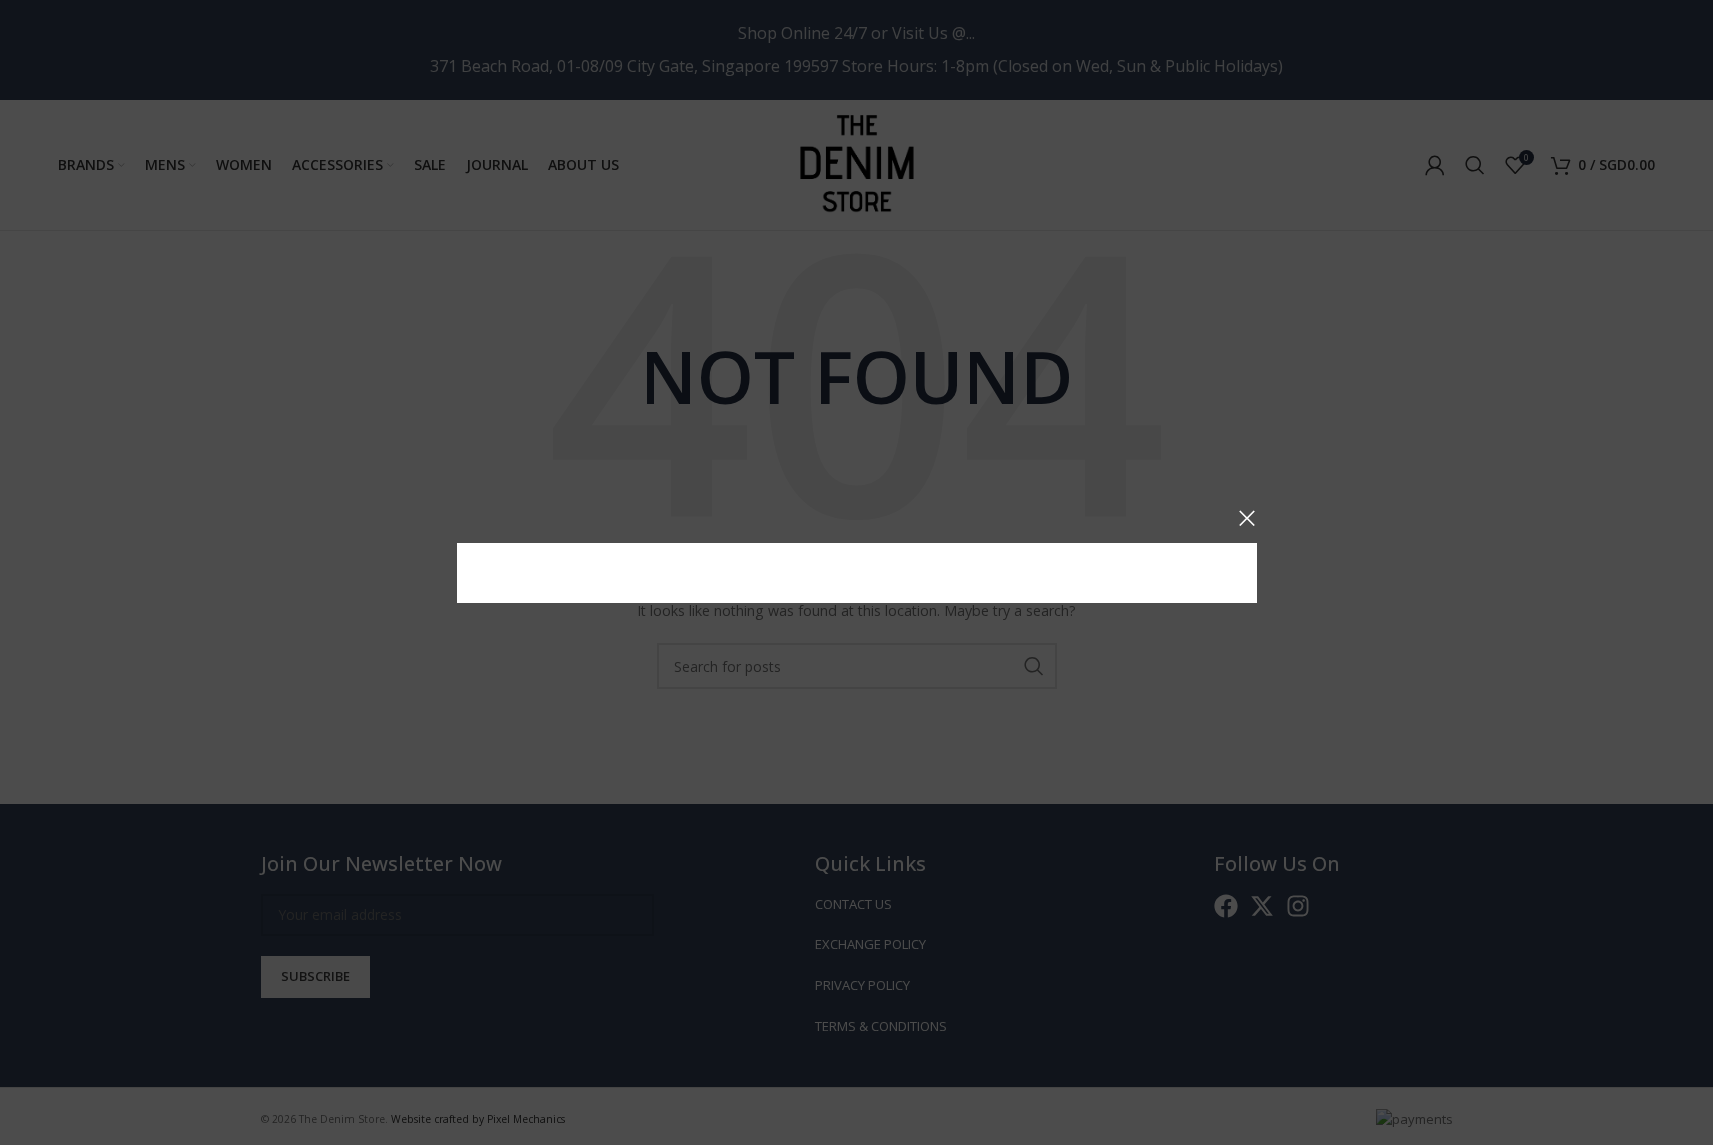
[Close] (1247, 518)
